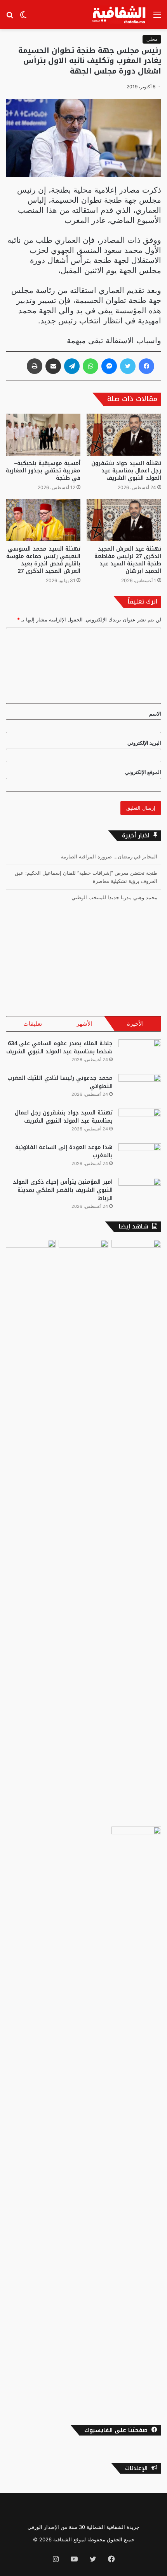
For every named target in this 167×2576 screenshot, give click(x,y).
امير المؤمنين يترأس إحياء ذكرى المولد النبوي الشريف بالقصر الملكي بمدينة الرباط (63, 1190)
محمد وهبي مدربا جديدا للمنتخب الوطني (114, 897)
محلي (152, 39)
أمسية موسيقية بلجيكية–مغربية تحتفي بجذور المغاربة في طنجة (43, 471)
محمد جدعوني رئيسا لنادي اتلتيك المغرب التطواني (60, 1082)
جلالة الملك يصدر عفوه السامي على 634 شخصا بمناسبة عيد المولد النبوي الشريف (59, 1048)
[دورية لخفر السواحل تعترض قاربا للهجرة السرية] (83, 1254)
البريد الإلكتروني (144, 743)
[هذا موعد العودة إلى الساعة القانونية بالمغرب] (140, 1158)
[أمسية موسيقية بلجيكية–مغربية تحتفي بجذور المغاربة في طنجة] (43, 435)
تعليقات (33, 1024)
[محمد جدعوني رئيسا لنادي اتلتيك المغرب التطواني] (140, 1089)
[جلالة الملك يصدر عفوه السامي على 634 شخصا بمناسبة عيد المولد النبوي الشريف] (140, 1054)
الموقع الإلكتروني (143, 772)
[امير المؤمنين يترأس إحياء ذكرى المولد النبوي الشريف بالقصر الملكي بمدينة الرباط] (140, 1192)
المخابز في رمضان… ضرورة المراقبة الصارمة (109, 856)
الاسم (155, 714)
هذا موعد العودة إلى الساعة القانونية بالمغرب (64, 1151)
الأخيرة (135, 1024)
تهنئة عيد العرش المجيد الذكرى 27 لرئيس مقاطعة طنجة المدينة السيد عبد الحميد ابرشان (128, 560)
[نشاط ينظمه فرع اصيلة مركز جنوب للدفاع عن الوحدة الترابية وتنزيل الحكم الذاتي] (136, 1532)
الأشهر (84, 1024)
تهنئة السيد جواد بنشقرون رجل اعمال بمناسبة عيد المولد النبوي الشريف (126, 471)
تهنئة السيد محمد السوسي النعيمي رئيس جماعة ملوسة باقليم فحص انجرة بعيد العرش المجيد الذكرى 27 (43, 560)
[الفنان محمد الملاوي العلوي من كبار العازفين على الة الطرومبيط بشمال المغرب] (31, 1532)
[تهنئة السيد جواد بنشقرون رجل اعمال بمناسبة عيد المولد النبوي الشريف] (124, 435)
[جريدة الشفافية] (120, 15)
